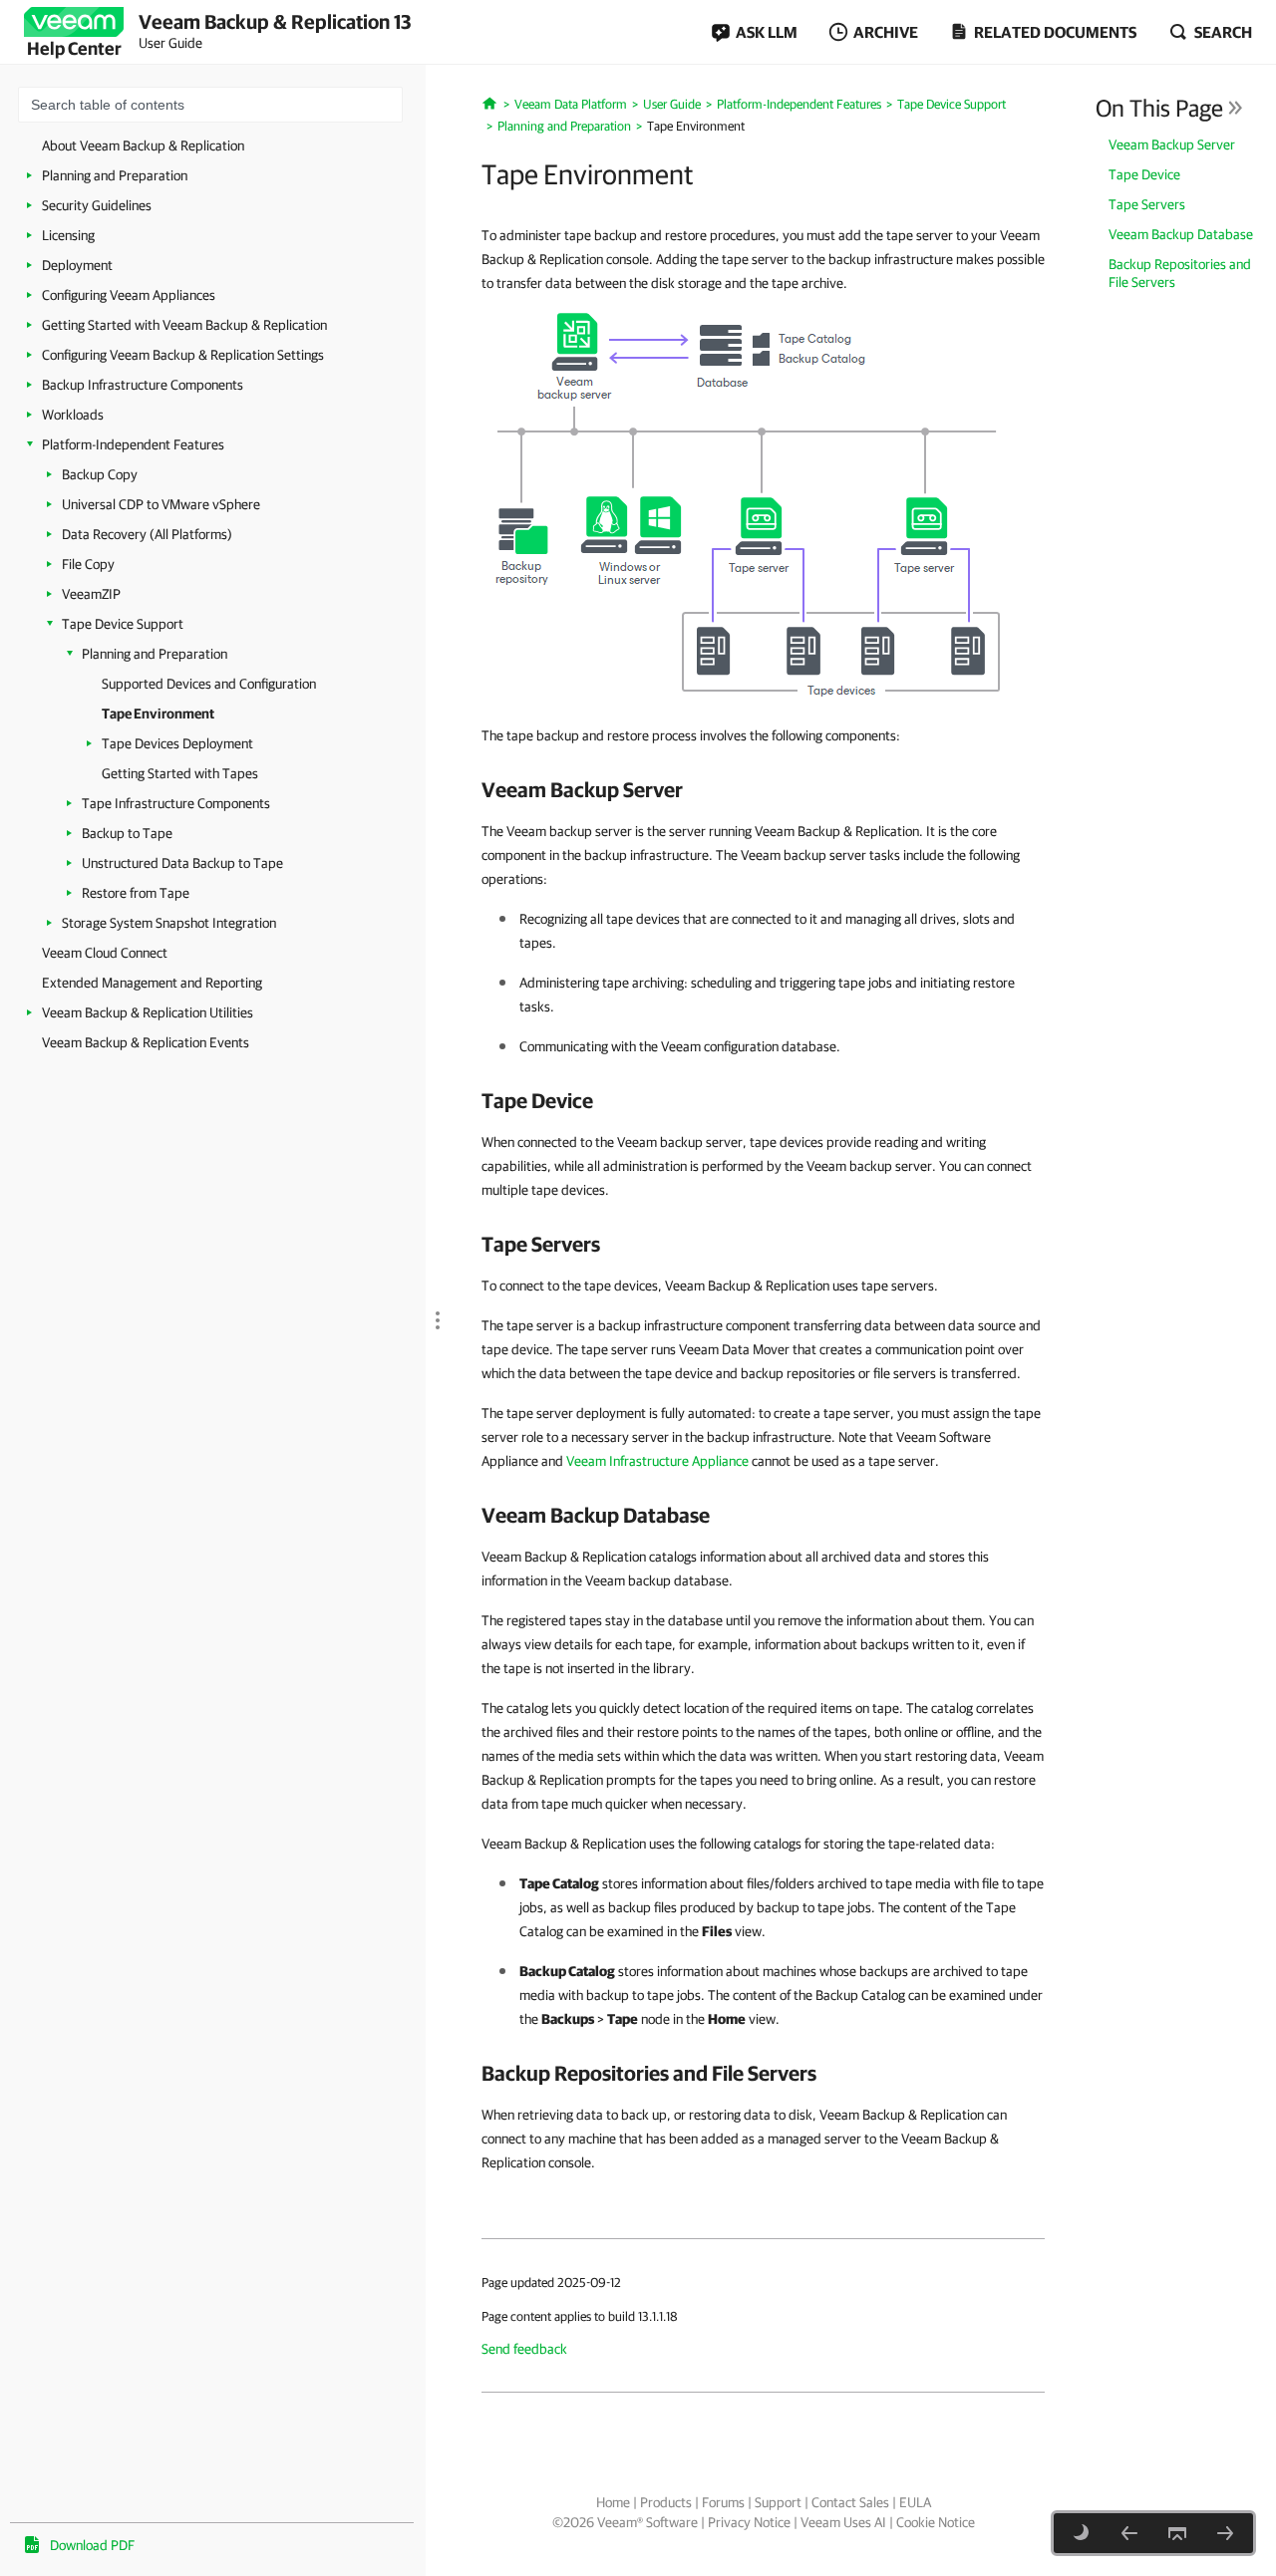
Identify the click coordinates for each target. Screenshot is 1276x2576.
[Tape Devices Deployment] (1225, 2533)
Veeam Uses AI (843, 2522)
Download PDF (92, 2545)
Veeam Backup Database (1181, 234)
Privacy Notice (749, 2522)
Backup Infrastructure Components (143, 385)
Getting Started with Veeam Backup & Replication (184, 325)
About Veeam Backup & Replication (143, 145)
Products (666, 2502)
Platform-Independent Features (133, 444)
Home (613, 2502)
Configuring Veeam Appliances (129, 295)
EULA (915, 2502)
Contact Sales (850, 2502)
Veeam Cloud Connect (105, 953)
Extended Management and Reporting (152, 983)
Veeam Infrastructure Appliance (657, 1461)
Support (778, 2502)
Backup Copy (100, 474)
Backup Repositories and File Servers (1180, 273)
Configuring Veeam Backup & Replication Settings (183, 355)
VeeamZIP (91, 594)
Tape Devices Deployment (177, 743)
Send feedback (524, 2349)
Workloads (73, 415)
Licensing (68, 235)
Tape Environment (158, 714)
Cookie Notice (936, 2522)
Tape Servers (1147, 204)
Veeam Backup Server (1172, 144)
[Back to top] (1177, 2533)
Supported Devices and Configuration (209, 684)
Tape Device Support (123, 624)
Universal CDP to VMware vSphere (161, 504)
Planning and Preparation (115, 175)
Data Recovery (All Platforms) (147, 534)
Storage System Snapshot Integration (169, 923)
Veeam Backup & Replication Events (146, 1042)
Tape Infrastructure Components (176, 803)
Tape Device (1144, 174)
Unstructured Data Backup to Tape (182, 863)
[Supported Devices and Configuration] (1129, 2533)
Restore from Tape (136, 893)
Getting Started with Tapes (180, 773)
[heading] (763, 789)
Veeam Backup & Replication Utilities (148, 1012)
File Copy (88, 564)
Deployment (77, 265)
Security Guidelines (97, 205)
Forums (723, 2502)
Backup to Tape (127, 833)
